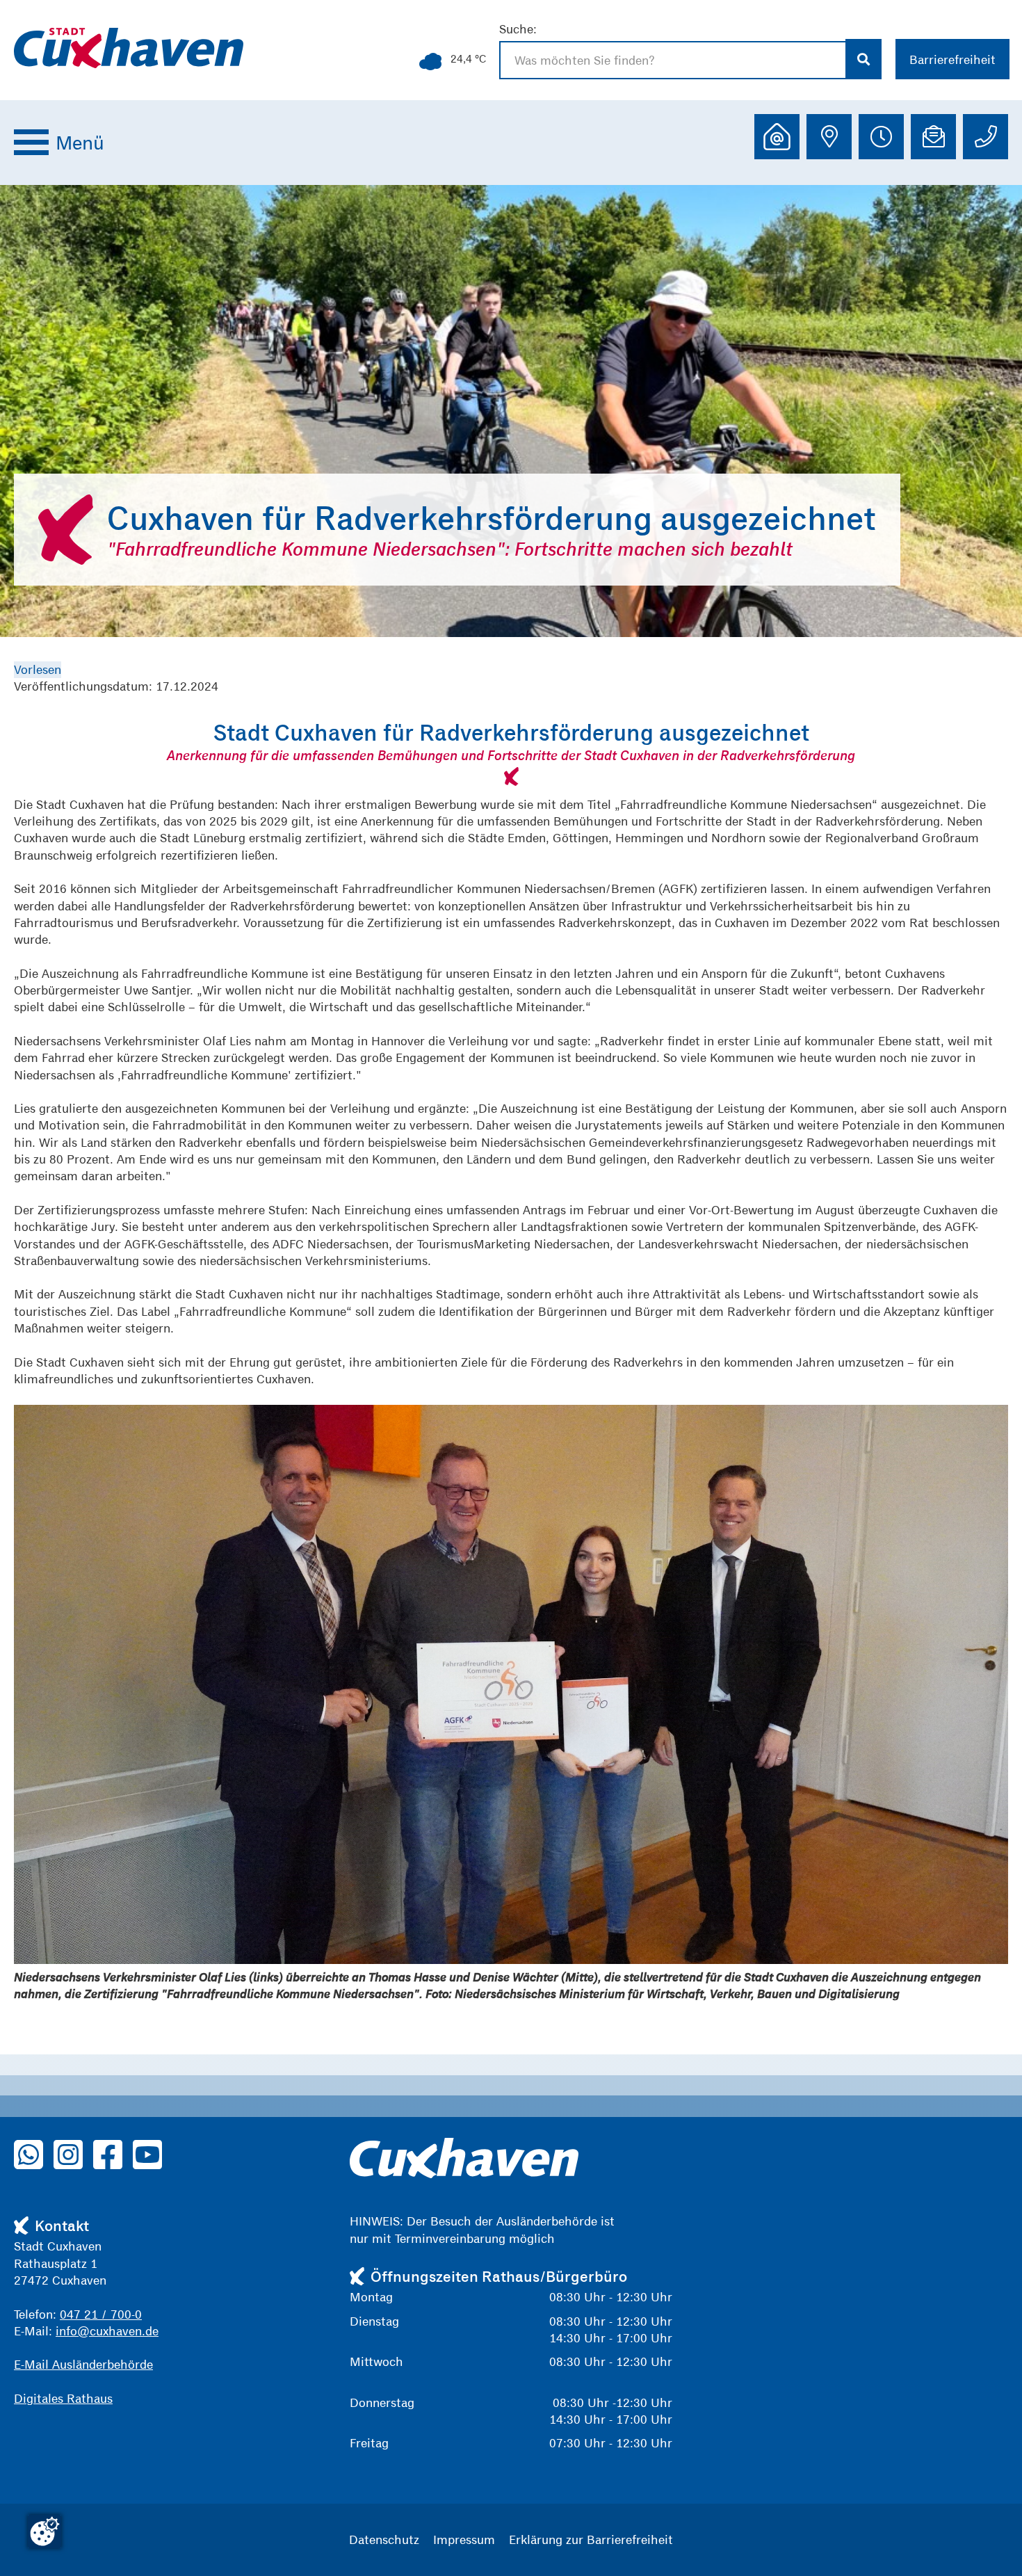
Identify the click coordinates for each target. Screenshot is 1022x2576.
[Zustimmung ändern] (44, 2531)
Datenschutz (384, 2539)
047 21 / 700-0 (101, 2314)
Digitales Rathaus (63, 2398)
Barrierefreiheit (952, 59)
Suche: (518, 29)
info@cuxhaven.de (107, 2331)
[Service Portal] (777, 137)
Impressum (464, 2539)
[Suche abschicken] (864, 59)
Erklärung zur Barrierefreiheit (591, 2539)
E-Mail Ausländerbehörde (83, 2364)
